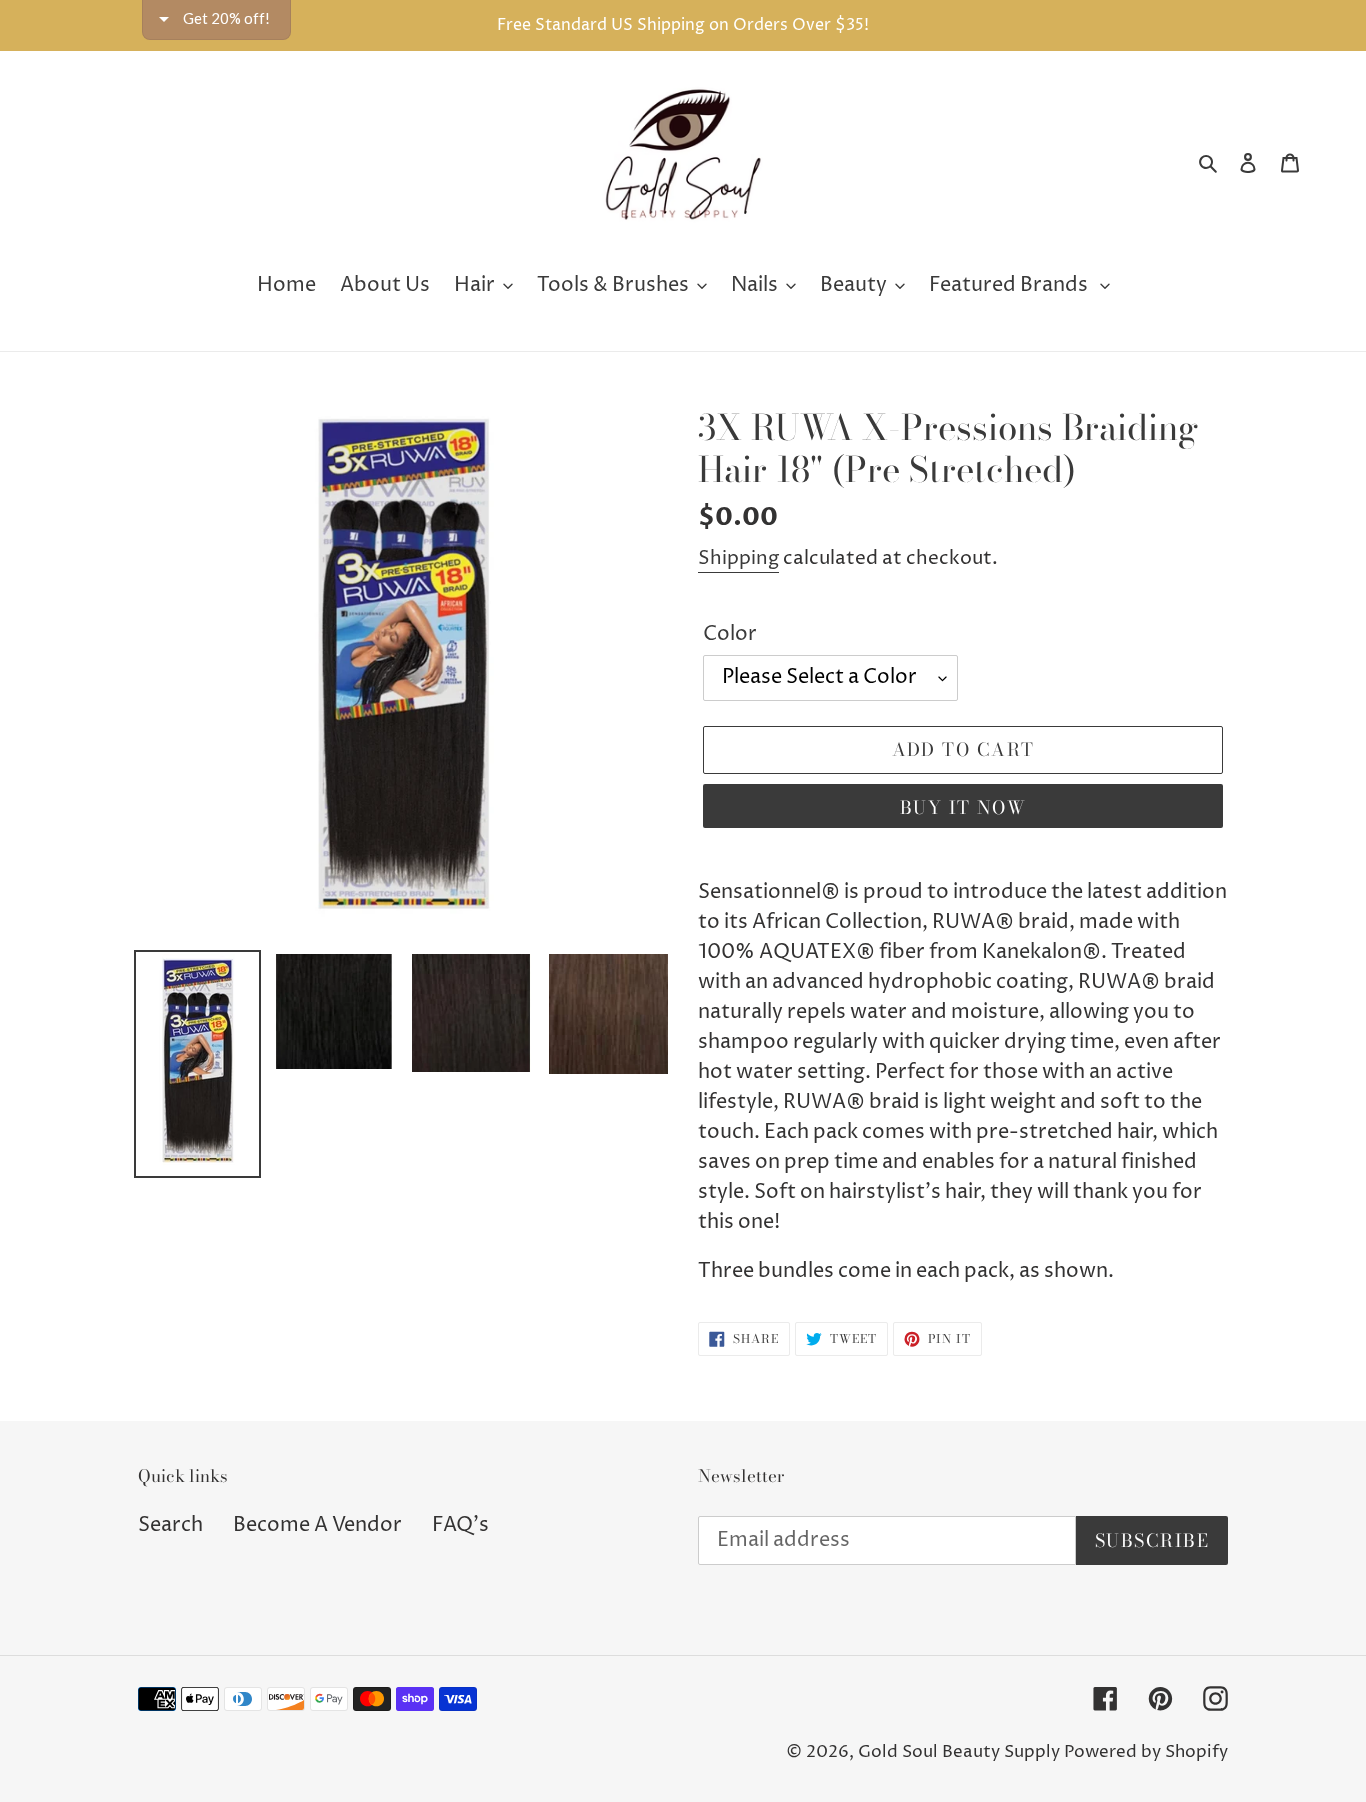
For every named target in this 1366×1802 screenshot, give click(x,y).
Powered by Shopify (1146, 1752)
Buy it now (963, 807)
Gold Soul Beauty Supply (959, 1752)
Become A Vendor (317, 1525)
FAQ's (460, 1525)
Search (170, 1525)
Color (730, 634)
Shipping (738, 558)
